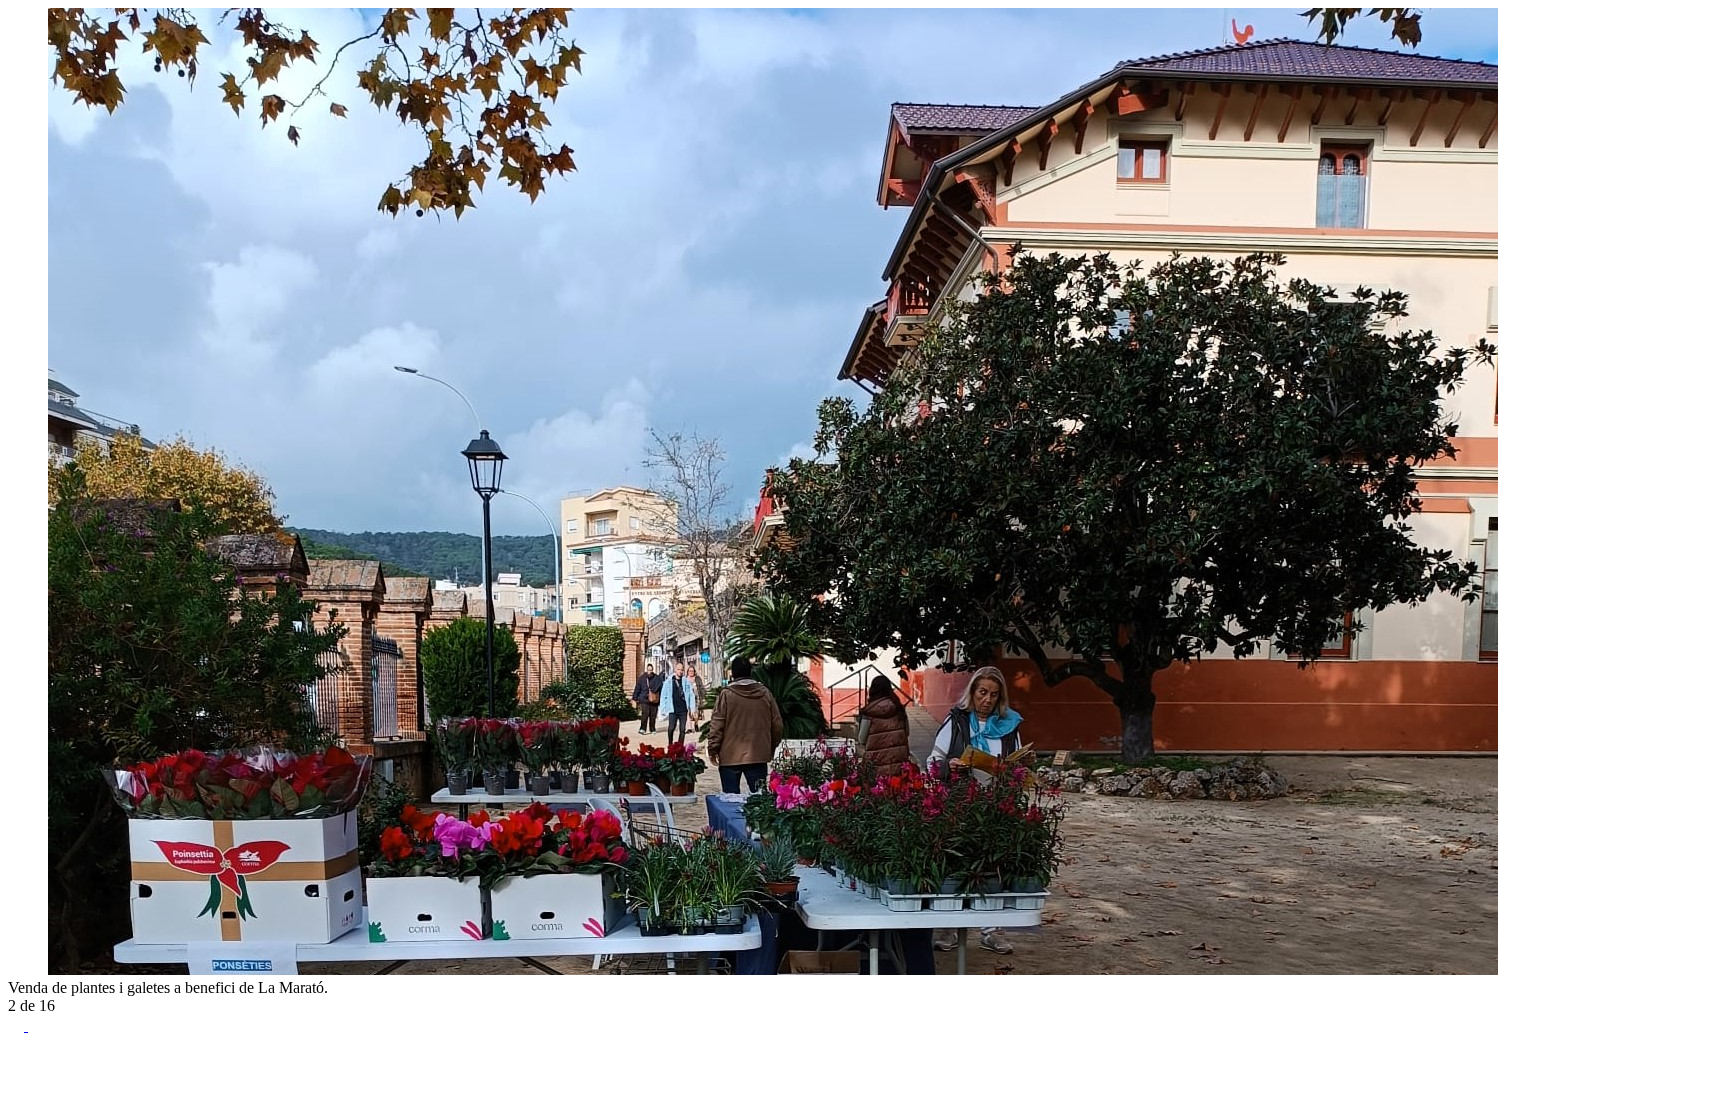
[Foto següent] (36, 969)
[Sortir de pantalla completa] (36, 1025)
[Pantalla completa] (18, 1025)
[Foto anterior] (16, 969)
